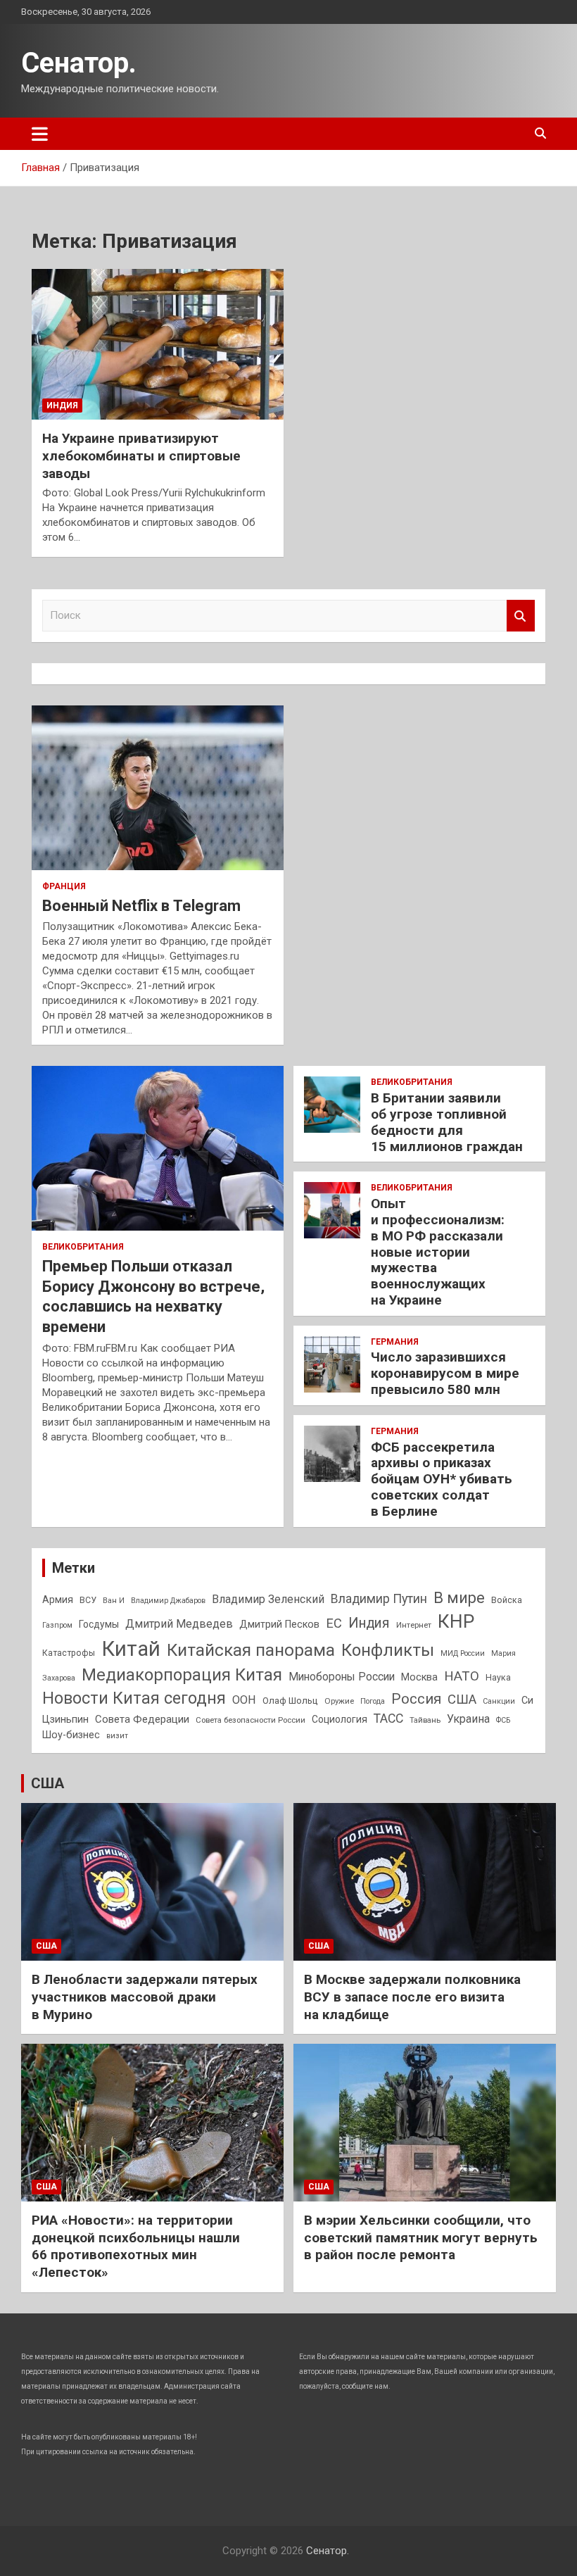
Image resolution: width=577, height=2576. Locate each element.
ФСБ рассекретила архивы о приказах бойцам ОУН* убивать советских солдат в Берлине (442, 1479)
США (462, 1699)
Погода (373, 1701)
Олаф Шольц (290, 1701)
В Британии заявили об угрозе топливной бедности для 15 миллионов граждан (447, 1122)
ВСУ (88, 1600)
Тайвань (425, 1720)
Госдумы (99, 1624)
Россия (416, 1699)
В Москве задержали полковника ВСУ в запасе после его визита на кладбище (412, 1997)
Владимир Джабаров (168, 1601)
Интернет (414, 1625)
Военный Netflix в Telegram (141, 906)
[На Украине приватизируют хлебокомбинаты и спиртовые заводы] (158, 344)
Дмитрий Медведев (179, 1624)
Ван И (114, 1601)
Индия (62, 406)
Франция (64, 886)
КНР (456, 1621)
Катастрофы (69, 1653)
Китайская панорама (251, 1650)
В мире (459, 1598)
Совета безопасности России (251, 1720)
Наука (498, 1678)
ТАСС (388, 1719)
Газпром (57, 1625)
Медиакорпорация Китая (182, 1675)
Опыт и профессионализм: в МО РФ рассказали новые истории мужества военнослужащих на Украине (438, 1252)
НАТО (462, 1676)
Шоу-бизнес (71, 1735)
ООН (244, 1700)
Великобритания (83, 1247)
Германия (395, 1342)
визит (117, 1736)
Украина (468, 1719)
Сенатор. (79, 63)
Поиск (521, 616)
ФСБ (503, 1720)
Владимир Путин (379, 1599)
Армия (58, 1600)
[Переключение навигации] (40, 134)
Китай (131, 1649)
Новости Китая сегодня (134, 1698)
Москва (419, 1677)
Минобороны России (342, 1677)
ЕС (334, 1623)
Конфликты (388, 1650)
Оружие (339, 1701)
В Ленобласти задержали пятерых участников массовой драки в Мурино (145, 1997)
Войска (507, 1600)
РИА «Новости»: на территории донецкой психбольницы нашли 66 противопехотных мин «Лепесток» (136, 2246)
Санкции (499, 1701)
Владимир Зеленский (268, 1599)
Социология (340, 1719)
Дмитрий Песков (279, 1625)
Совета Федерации (142, 1719)
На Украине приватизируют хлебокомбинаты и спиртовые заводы (141, 455)
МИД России (463, 1653)
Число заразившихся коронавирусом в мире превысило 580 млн (445, 1373)
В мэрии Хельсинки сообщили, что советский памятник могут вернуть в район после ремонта (421, 2237)
